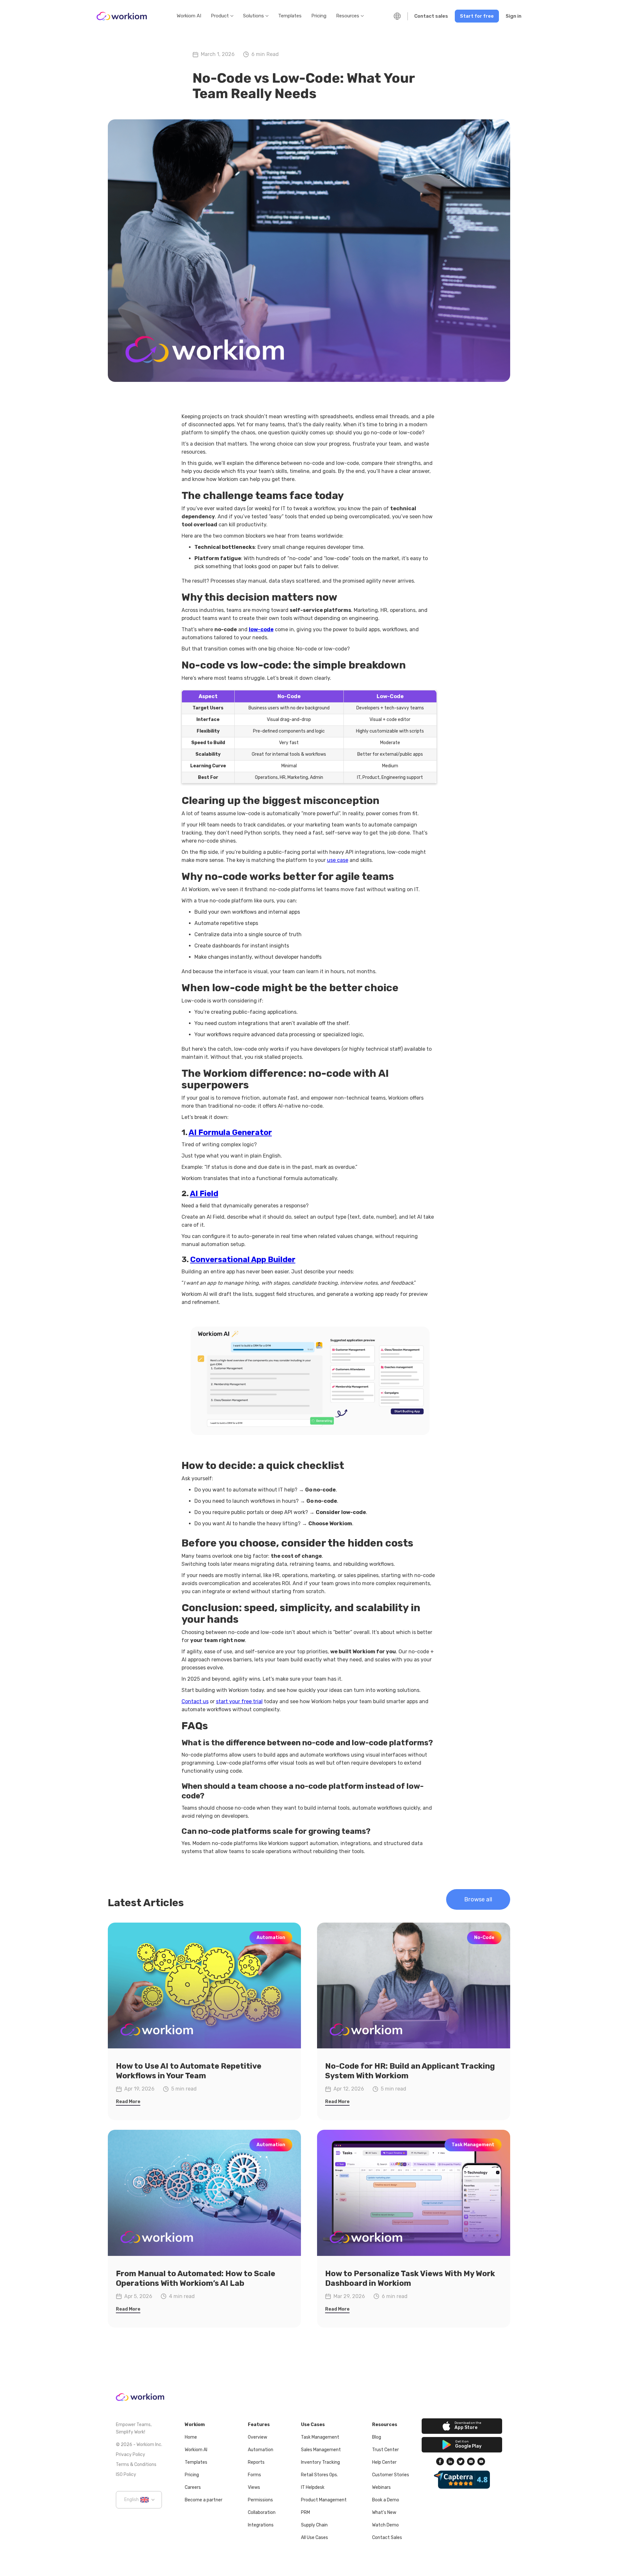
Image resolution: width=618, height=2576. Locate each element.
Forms (254, 2475)
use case (338, 860)
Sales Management (321, 2450)
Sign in (514, 16)
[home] (122, 16)
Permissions (260, 2500)
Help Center (384, 2462)
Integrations (261, 2525)
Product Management (324, 2500)
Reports (256, 2462)
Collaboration (262, 2512)
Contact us (195, 1701)
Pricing (319, 16)
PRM (305, 2512)
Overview (257, 2437)
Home (191, 2437)
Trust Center (385, 2450)
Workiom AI (189, 16)
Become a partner (204, 2500)
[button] (222, 16)
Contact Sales (387, 2538)
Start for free (477, 16)
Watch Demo (385, 2525)
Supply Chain (314, 2525)
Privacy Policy (131, 2455)
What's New (384, 2512)
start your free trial (239, 1701)
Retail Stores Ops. (319, 2475)
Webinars (381, 2487)
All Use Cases (314, 2538)
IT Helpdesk (313, 2487)
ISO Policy (126, 2474)
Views (254, 2487)
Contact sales (431, 16)
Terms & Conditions (136, 2465)
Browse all (478, 1899)
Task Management (320, 2437)
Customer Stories (391, 2475)
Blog (377, 2437)
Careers (193, 2487)
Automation (261, 2450)
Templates (290, 16)
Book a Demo (386, 2500)
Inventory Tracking (320, 2462)
